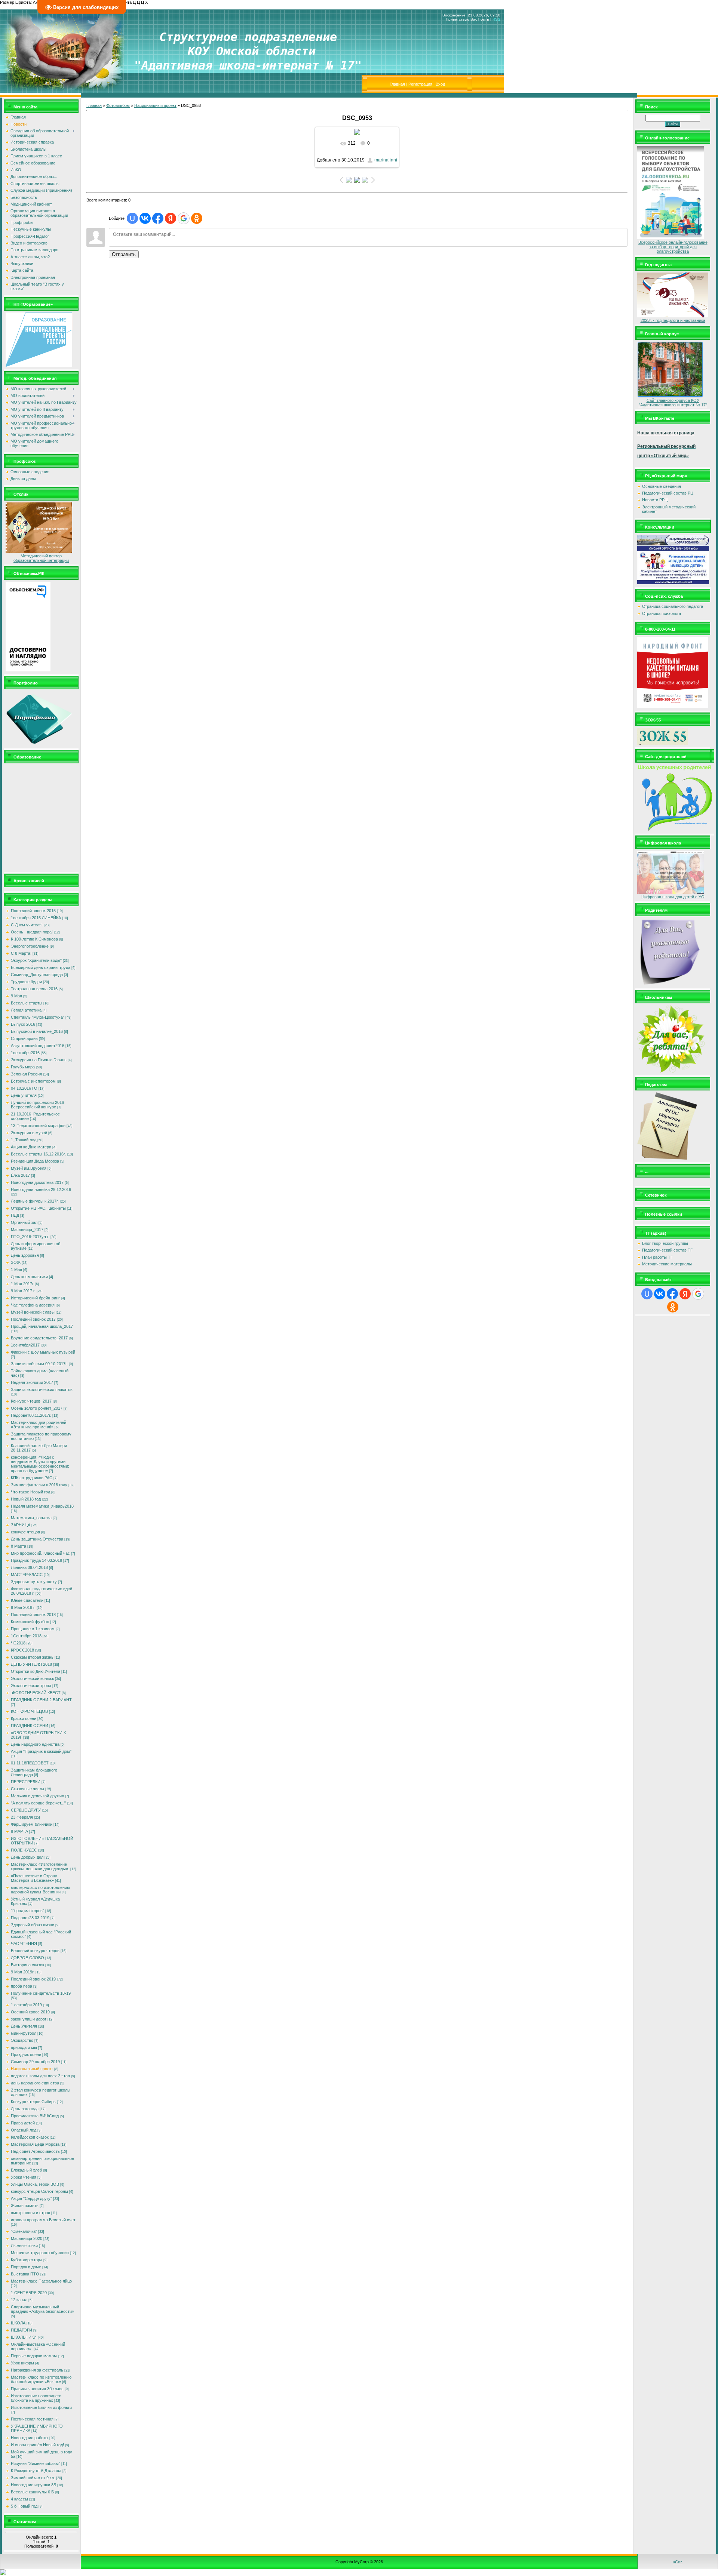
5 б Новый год (24, 2506)
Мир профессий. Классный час (40, 1553)
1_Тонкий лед (24, 1140)
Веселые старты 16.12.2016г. (38, 1154)
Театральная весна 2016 (34, 989)
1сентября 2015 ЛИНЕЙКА (36, 918)
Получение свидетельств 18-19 (41, 1993)
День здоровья (25, 1255)
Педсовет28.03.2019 (30, 1918)
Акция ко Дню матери (31, 1147)
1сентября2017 (25, 1345)
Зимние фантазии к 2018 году (39, 1485)
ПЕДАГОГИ (22, 2330)
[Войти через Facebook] (158, 218)
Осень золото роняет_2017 (37, 1408)
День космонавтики (29, 1277)
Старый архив (24, 1038)
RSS (496, 19)
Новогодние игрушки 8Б (33, 2485)
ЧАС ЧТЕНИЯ (24, 1943)
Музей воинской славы (33, 1312)
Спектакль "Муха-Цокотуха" (38, 1017)
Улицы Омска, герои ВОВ (35, 2184)
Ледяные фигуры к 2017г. (35, 1201)
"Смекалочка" (24, 2231)
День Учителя (24, 2026)
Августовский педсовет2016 (38, 1046)
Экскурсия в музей (29, 1133)
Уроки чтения (24, 2177)
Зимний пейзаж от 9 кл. (33, 2478)
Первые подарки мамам (34, 2356)
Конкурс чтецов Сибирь (33, 2102)
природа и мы (24, 2047)
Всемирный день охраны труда (41, 967)
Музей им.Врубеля (29, 1168)
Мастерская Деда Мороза (35, 2144)
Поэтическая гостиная (32, 2419)
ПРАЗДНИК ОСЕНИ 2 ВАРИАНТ (41, 1700)
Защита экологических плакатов (42, 1389)
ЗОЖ (16, 1262)
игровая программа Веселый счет (43, 2220)
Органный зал (24, 1222)
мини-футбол (24, 2033)
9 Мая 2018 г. (23, 1607)
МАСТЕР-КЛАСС (27, 1575)
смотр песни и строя (30, 2213)
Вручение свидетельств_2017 (39, 1338)
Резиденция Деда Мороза (35, 1161)
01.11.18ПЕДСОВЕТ (30, 1763)
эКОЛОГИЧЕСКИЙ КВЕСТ (36, 1693)
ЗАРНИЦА (21, 1525)
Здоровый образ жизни (33, 1925)
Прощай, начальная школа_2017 (42, 1326)
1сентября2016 (25, 1053)
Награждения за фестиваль (37, 2370)
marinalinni (386, 160)
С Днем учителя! (27, 925)
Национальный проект (32, 2069)
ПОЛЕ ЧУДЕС (24, 1850)
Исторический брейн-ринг (35, 1298)
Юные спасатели (27, 1600)
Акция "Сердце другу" (31, 2198)
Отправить (124, 254)
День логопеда (25, 2109)
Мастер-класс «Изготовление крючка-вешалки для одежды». (40, 1866)
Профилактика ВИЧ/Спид (35, 2116)
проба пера (22, 1986)
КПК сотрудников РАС (32, 1478)
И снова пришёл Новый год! (37, 2445)
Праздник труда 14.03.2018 (36, 1560)
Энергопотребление (30, 946)
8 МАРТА (19, 1831)
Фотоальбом (118, 105)
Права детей (23, 2123)
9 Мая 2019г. (23, 1972)
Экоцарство (22, 2040)
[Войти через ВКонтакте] (145, 218)
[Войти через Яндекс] (171, 218)
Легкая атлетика (26, 1010)
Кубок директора (27, 2260)
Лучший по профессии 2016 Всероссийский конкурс (37, 1105)
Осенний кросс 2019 (30, 2012)
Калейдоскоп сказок (30, 2137)
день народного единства (35, 2083)
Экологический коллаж (32, 1678)
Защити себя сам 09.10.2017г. (39, 1364)
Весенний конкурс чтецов (35, 1951)
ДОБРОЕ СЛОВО (27, 1958)
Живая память (25, 2206)
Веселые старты (27, 1003)
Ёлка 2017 (20, 1175)
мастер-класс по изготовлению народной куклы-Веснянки (40, 1890)
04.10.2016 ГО (24, 1088)
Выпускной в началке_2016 (37, 1031)
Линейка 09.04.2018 (29, 1567)
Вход (440, 84)
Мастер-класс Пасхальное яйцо (41, 2281)
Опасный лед (24, 2130)
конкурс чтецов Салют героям (39, 2191)
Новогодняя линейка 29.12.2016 (41, 1189)
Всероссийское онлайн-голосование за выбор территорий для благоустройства (673, 247)
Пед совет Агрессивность (35, 2151)
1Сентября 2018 (26, 1636)
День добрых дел (27, 1857)
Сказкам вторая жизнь (32, 1657)
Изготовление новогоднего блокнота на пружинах (36, 2398)
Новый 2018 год (26, 1499)
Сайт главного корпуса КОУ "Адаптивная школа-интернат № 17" (673, 403)
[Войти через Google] (184, 218)
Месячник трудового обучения (40, 2253)
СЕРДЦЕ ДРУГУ (26, 1810)
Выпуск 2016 (23, 1024)
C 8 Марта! (21, 953)
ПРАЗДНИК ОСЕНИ (30, 1726)
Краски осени (24, 1718)
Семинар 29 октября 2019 (35, 2062)
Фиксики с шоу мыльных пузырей (43, 1352)
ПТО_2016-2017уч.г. (30, 1237)
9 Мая (16, 996)
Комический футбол (30, 1622)
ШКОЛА (18, 2323)
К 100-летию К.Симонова (34, 939)
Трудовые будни (26, 982)
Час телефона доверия (33, 1305)
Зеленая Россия (26, 1074)
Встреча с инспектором (33, 1081)
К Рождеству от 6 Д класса (36, 2471)
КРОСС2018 (22, 1650)
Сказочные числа (27, 1789)
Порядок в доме (26, 2267)
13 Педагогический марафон (38, 1126)
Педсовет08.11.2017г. (31, 1415)
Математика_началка (31, 1518)
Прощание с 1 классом (33, 1629)
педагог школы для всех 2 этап (40, 2076)
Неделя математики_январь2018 (42, 1506)
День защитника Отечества (37, 1539)
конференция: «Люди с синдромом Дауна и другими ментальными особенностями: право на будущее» (40, 1464)
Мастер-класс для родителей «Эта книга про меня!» (39, 1425)
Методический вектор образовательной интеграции (41, 558)
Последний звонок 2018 (33, 1615)
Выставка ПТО (25, 2274)
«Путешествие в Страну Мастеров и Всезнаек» (34, 1878)
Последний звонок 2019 (33, 1979)
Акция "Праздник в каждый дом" (41, 1751)
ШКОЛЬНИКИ (24, 2337)
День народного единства (35, 1744)
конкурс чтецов (25, 1532)
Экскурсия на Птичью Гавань (39, 1060)
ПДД (15, 1215)
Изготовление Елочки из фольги (41, 2407)
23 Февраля (22, 1817)
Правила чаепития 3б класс (37, 2389)
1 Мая (16, 1269)
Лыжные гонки (24, 2246)
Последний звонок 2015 (33, 911)
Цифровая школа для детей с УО (673, 897)
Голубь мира (23, 1067)
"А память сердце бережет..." (38, 1803)
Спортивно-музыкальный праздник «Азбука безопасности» (42, 2309)
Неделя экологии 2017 (32, 1382)
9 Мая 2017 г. (23, 1291)
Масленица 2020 (27, 2238)
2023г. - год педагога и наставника (673, 320)
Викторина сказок (27, 1965)
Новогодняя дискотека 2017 (37, 1182)
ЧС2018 (18, 1643)
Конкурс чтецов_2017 (31, 1401)
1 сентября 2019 (26, 2005)
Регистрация (420, 84)
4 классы (19, 2499)
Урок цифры (22, 2363)
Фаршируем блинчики (32, 1824)
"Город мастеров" (27, 1911)
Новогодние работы (30, 2438)
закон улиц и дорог (29, 2019)
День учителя (24, 1095)
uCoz (678, 2562)
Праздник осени (26, 2055)
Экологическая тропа (31, 1686)
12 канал (19, 2300)
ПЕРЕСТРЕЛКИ (26, 1782)
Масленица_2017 (27, 1229)
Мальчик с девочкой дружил (37, 1796)
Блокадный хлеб (26, 2170)
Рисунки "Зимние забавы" (36, 2463)
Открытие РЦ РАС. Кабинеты (38, 1208)
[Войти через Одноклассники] (197, 218)
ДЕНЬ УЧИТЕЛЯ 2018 (31, 1664)
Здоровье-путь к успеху (34, 1582)
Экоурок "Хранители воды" (36, 960)
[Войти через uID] (132, 218)
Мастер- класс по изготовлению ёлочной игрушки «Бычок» (41, 2379)
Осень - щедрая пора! (32, 932)
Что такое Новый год (30, 1492)
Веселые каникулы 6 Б (32, 2492)
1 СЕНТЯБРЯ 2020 (29, 2293)
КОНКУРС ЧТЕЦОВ (29, 1711)
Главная (397, 84)
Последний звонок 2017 (33, 1319)
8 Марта (19, 1546)
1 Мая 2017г (22, 1284)
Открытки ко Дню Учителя (36, 1671)
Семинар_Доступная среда (37, 975)
